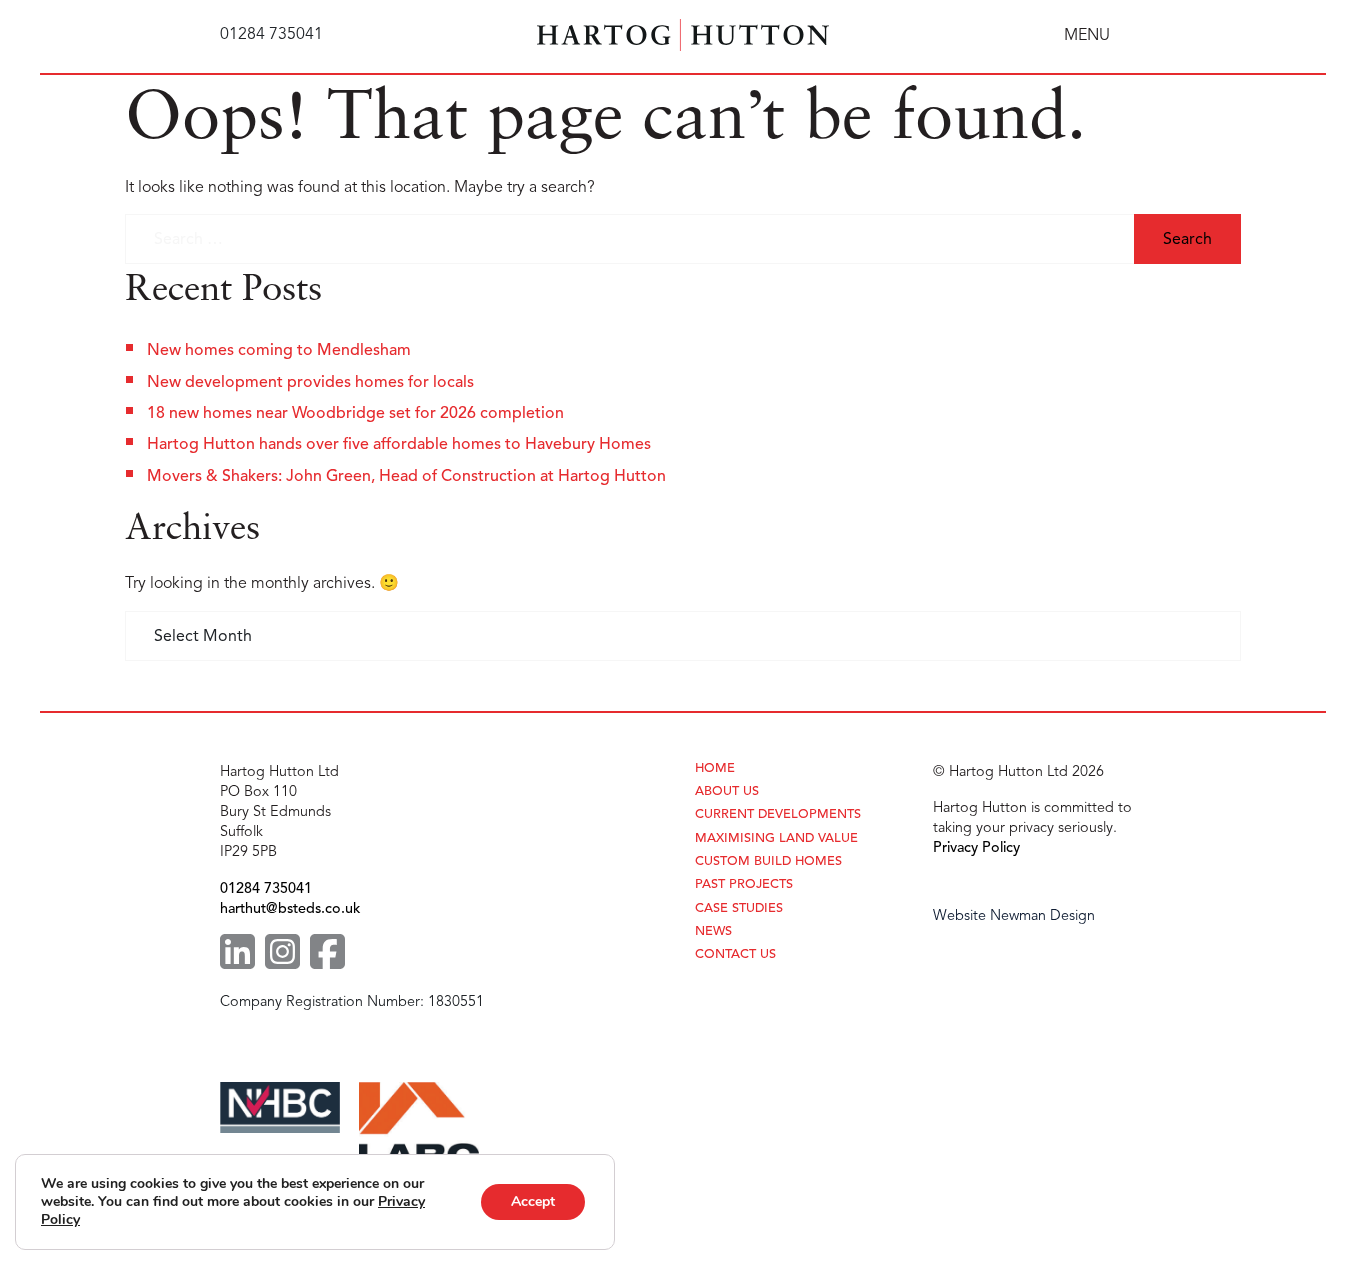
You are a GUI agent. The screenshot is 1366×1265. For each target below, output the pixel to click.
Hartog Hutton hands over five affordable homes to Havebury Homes (399, 444)
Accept (533, 1201)
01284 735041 (266, 888)
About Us (727, 791)
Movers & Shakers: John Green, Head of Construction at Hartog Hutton (406, 476)
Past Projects (744, 884)
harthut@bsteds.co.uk (290, 908)
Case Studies (739, 908)
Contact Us (735, 954)
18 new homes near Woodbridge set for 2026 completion (355, 413)
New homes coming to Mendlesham (279, 350)
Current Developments (778, 814)
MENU (1087, 35)
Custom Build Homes (768, 861)
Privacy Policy (976, 847)
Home (715, 768)
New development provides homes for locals (310, 382)
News (713, 931)
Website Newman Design (1014, 915)
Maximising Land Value (776, 838)
